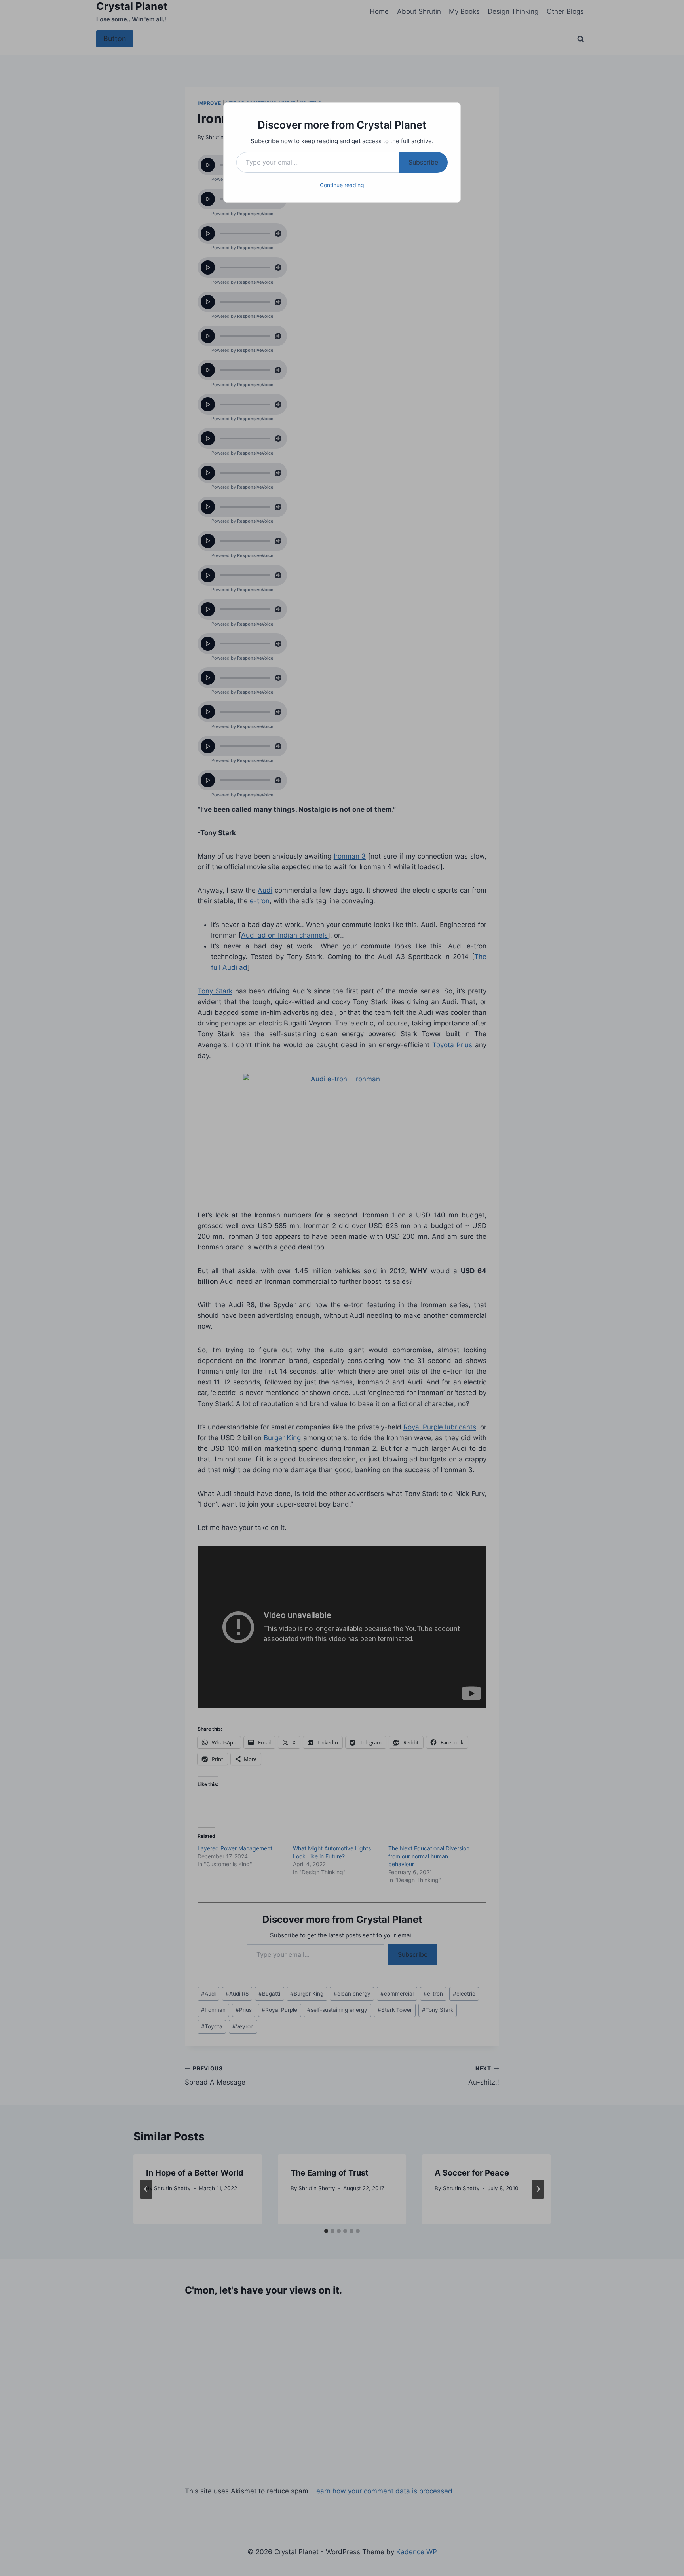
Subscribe (423, 162)
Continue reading (342, 185)
